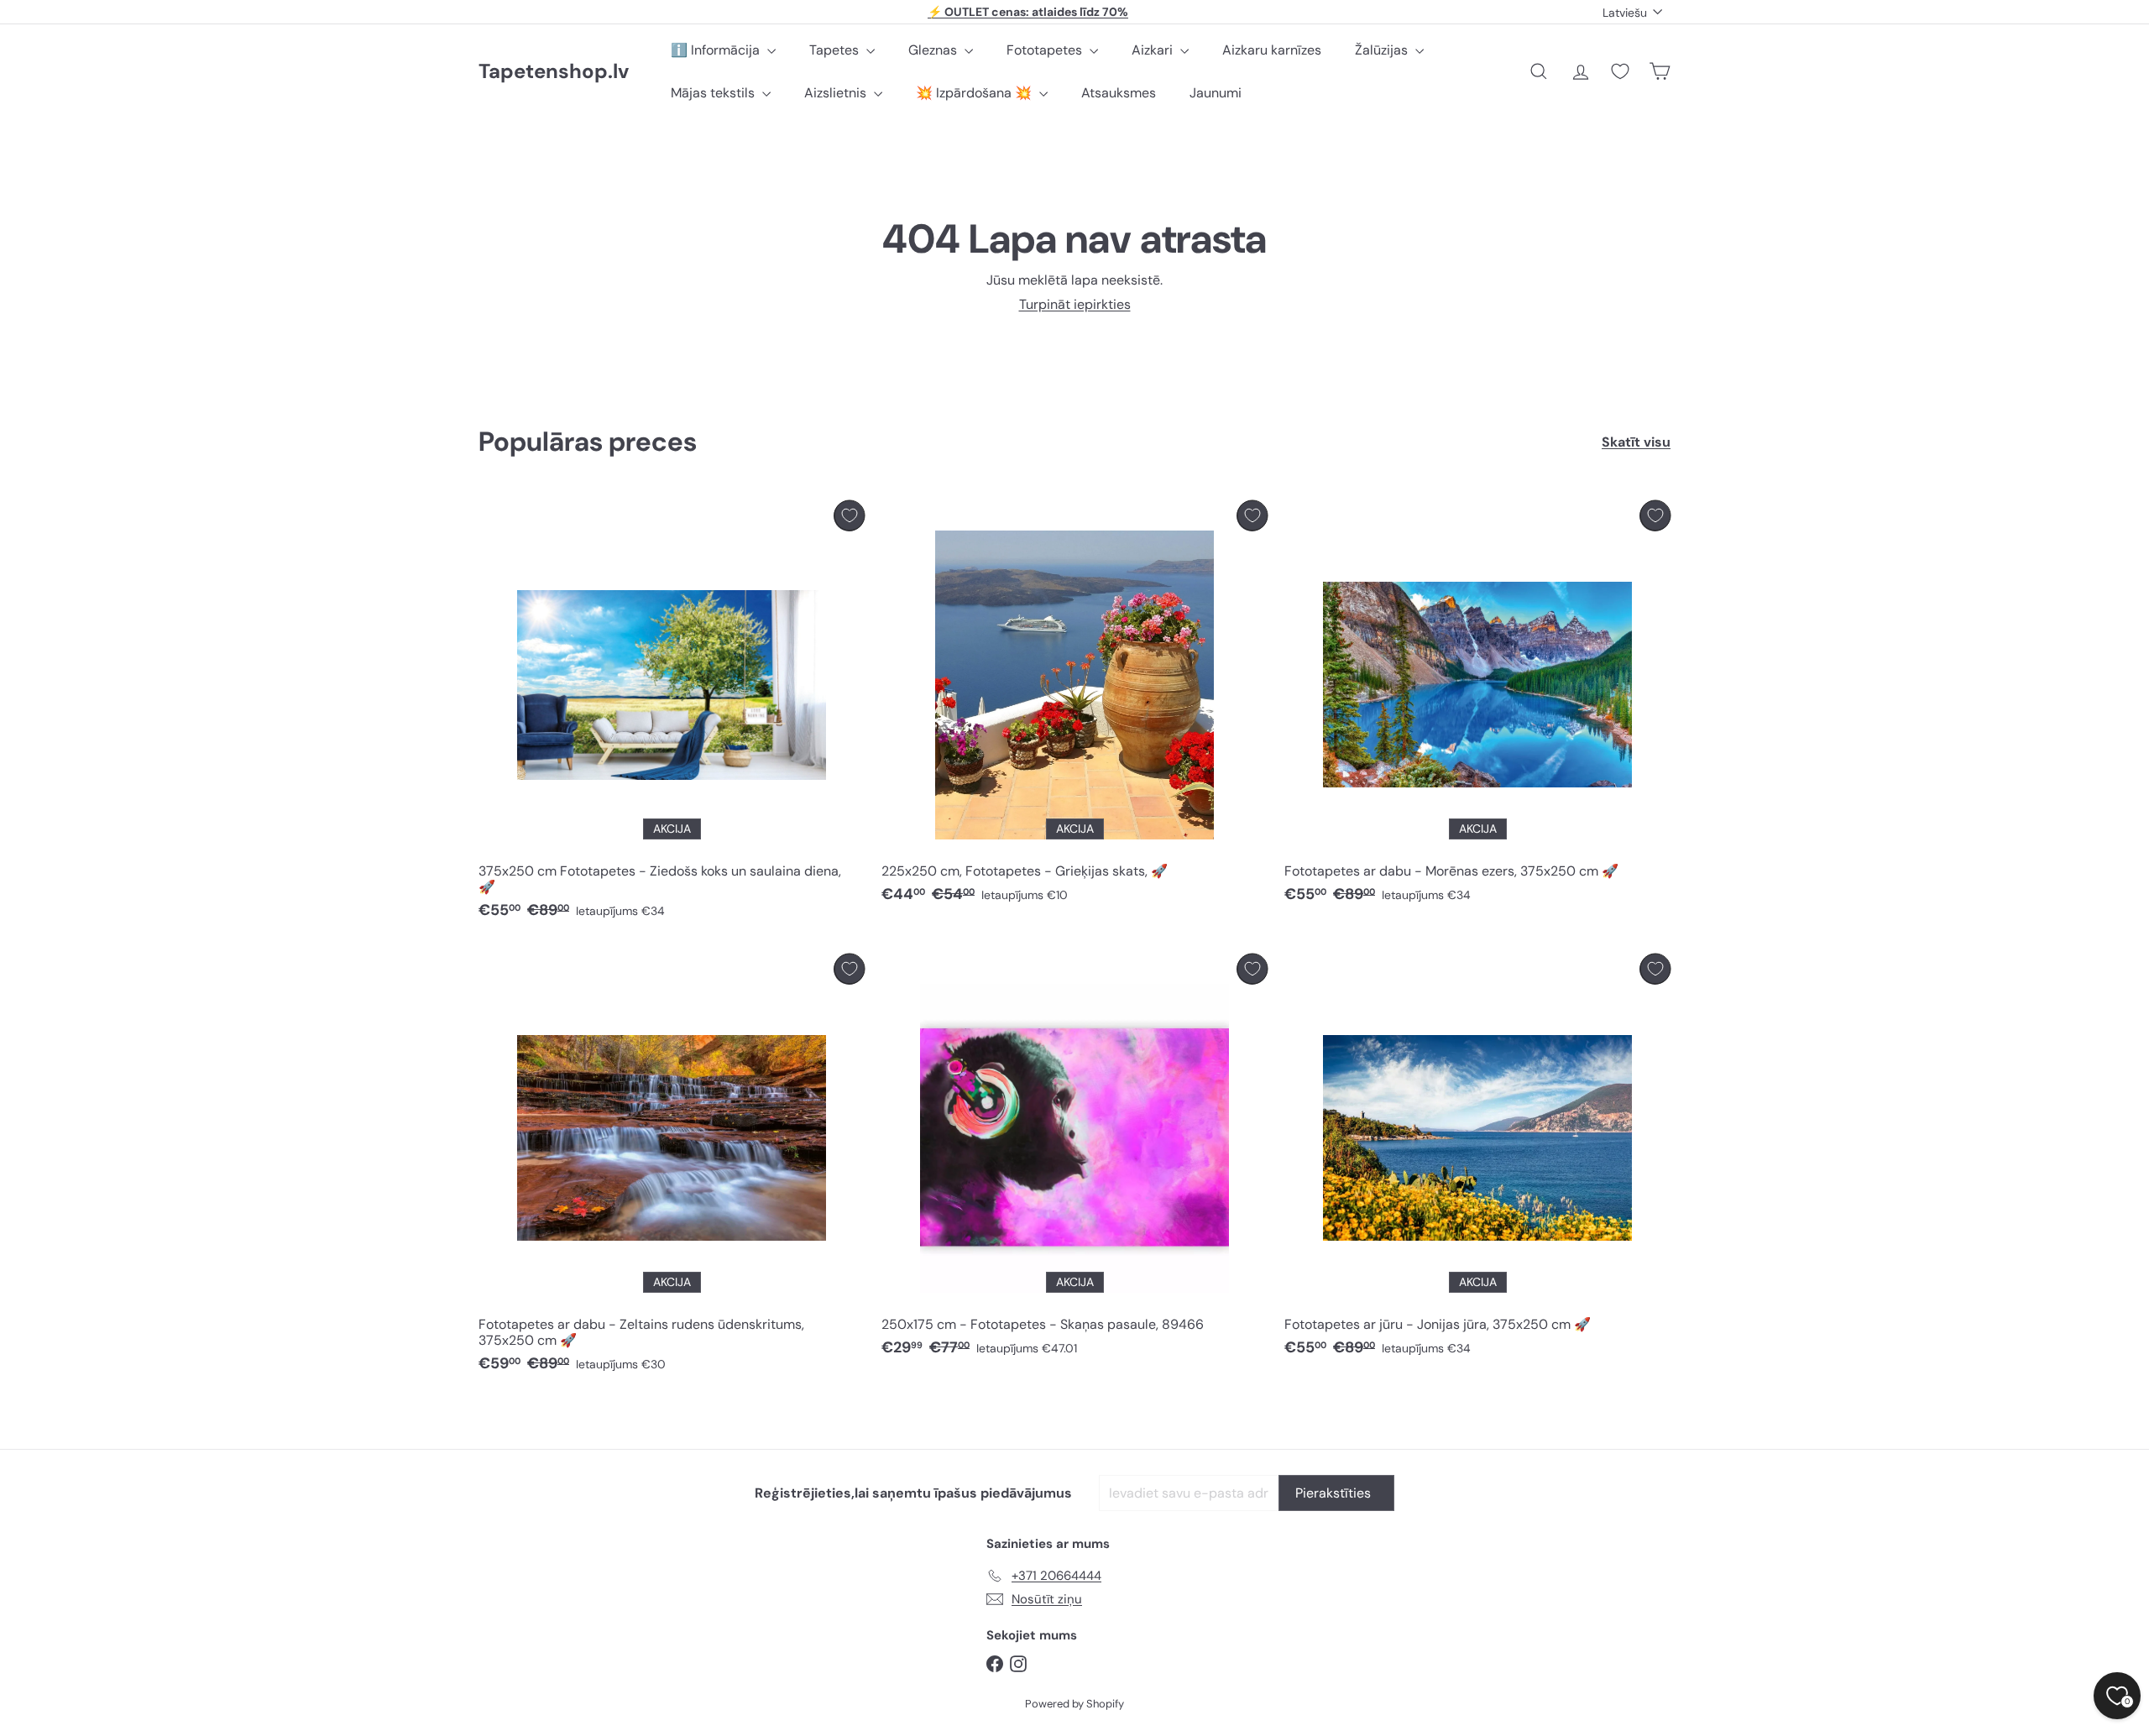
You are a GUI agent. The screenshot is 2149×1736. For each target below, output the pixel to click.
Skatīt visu (1636, 442)
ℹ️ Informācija (717, 50)
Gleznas (934, 50)
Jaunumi (1216, 93)
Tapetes (836, 50)
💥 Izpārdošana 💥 (975, 93)
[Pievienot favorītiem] (849, 516)
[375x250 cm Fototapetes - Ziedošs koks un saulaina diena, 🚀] (672, 714)
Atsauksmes (1119, 93)
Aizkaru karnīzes (1272, 50)
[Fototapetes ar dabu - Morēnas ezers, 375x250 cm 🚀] (1477, 706)
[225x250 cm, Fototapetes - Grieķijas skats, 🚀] (1074, 706)
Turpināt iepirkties (1075, 304)
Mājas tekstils (714, 93)
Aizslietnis (837, 93)
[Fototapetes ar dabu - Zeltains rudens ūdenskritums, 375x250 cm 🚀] (672, 1168)
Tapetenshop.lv (554, 72)
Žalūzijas (1383, 50)
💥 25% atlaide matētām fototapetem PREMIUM (1028, 12)
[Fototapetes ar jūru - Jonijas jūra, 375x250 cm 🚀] (1477, 1160)
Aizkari (1154, 50)
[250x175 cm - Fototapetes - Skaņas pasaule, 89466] (1074, 1160)
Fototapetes (1046, 50)
